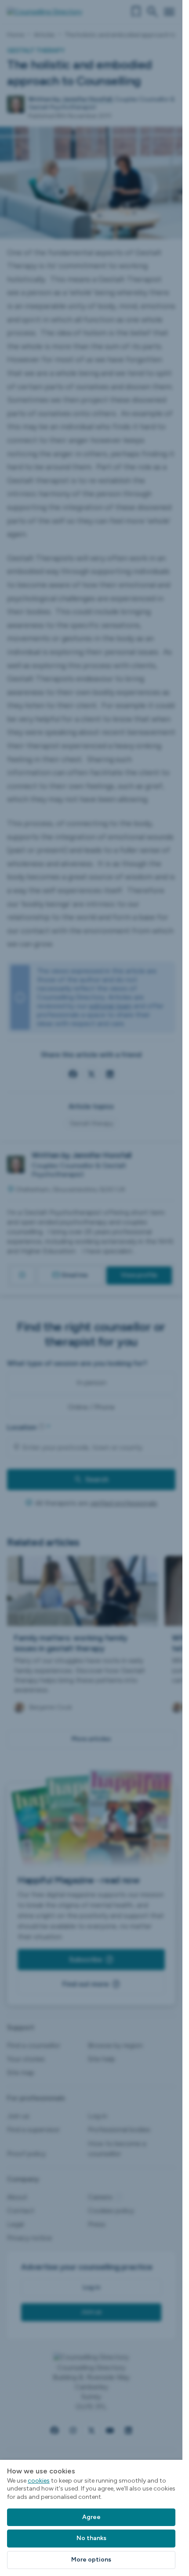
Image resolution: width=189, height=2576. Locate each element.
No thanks (91, 2538)
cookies (39, 2481)
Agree (91, 2517)
